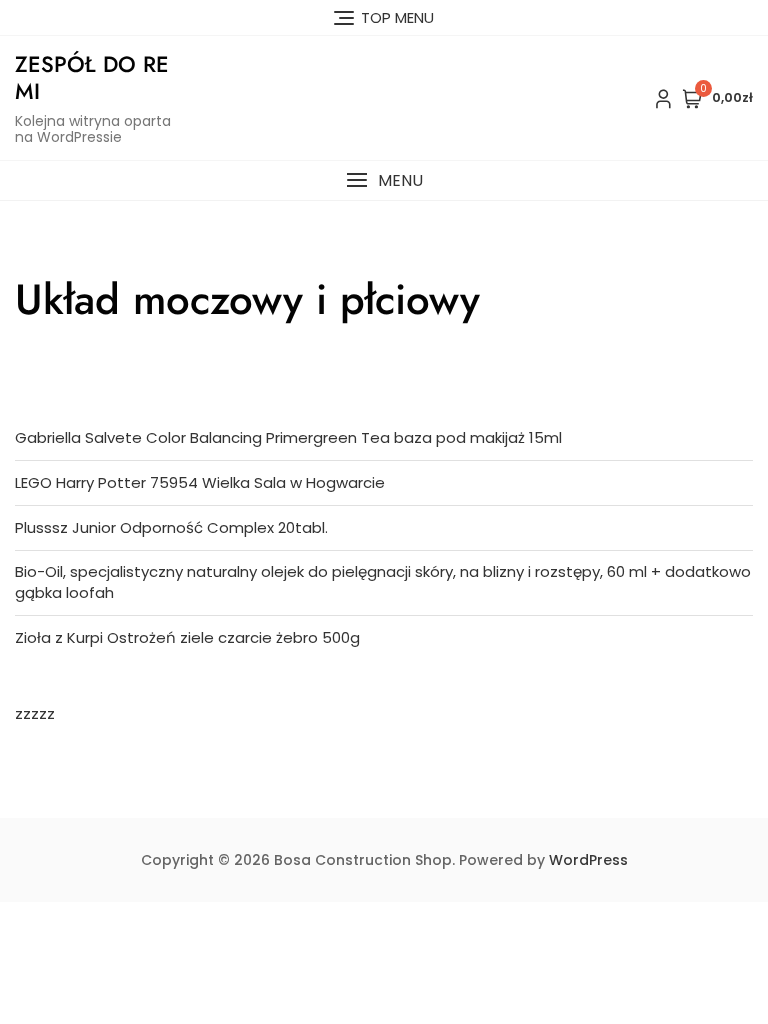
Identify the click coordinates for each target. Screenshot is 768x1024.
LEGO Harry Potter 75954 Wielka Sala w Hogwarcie (200, 482)
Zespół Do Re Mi (92, 77)
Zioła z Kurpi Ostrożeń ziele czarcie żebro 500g (187, 637)
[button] (384, 180)
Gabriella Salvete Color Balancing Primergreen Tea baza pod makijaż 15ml (288, 437)
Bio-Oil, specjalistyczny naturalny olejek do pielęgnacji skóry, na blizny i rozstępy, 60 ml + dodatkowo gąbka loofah (383, 582)
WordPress (588, 860)
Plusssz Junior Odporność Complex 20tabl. (171, 527)
